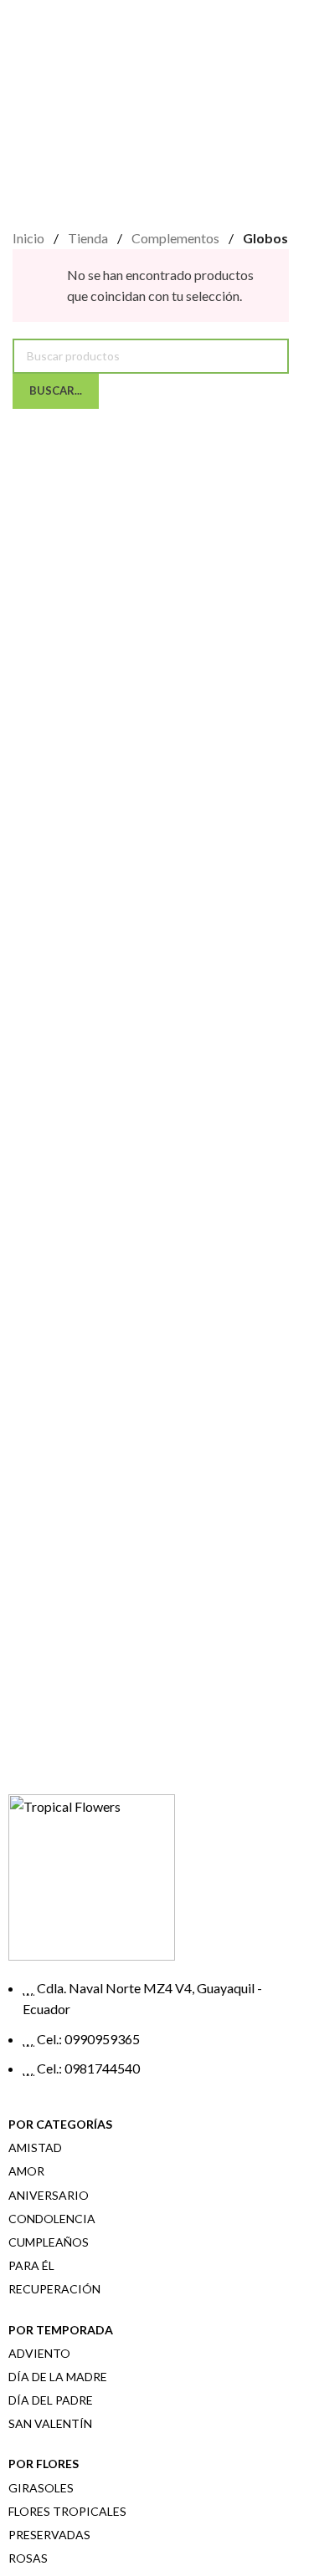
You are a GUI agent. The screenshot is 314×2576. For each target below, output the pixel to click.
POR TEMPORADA (61, 2330)
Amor (26, 2171)
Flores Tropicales (67, 2511)
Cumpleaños (49, 2242)
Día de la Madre (58, 2377)
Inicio (30, 238)
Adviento (39, 2353)
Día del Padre (51, 2400)
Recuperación (54, 2289)
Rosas (28, 2558)
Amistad (35, 2148)
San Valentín (50, 2423)
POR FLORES (44, 2464)
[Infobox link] (151, 1520)
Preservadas (49, 2535)
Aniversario (49, 2195)
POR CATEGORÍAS (60, 2124)
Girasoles (41, 2488)
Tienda (89, 238)
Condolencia (52, 2219)
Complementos (177, 238)
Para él (31, 2265)
